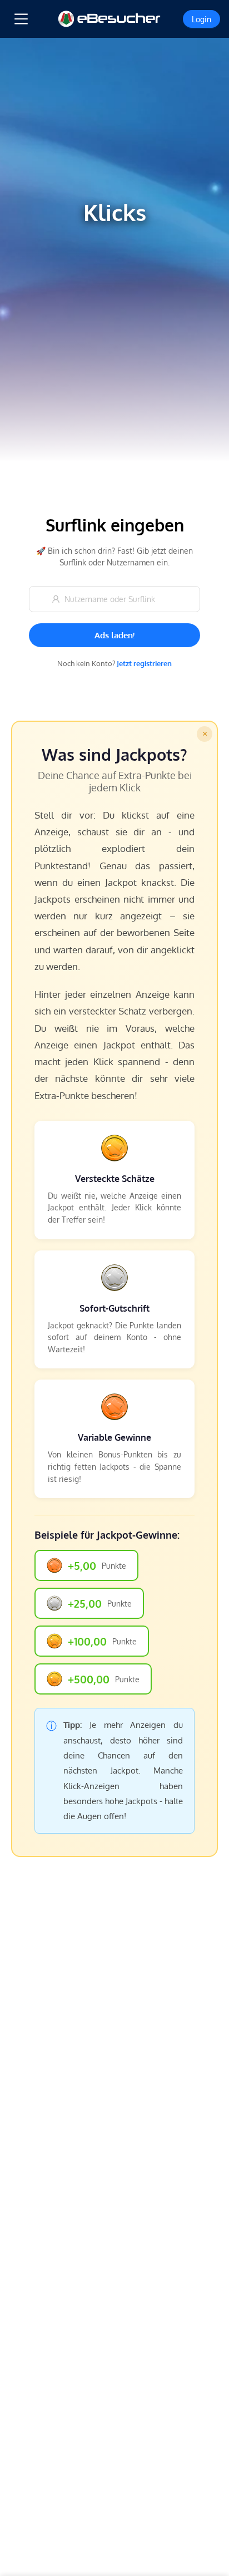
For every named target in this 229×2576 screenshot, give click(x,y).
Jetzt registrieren (144, 663)
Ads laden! (114, 635)
